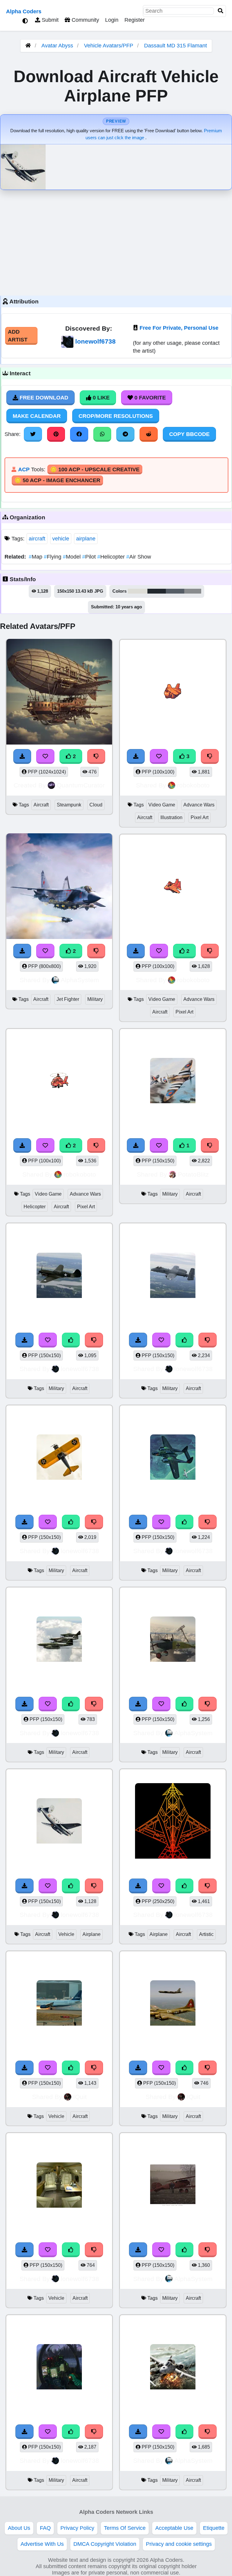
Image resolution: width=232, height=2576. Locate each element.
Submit (49, 20)
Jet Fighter (68, 999)
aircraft (37, 539)
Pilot (90, 557)
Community (85, 20)
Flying (53, 557)
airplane (86, 539)
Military (95, 999)
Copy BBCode (189, 434)
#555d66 (175, 591)
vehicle (61, 539)
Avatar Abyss (57, 46)
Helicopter (112, 557)
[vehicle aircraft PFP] (59, 2004)
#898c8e (193, 591)
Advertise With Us (42, 2544)
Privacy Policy (77, 2528)
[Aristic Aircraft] (173, 1822)
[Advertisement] (116, 241)
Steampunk (69, 805)
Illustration (171, 817)
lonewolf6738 (95, 341)
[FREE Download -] (22, 951)
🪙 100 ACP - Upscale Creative (95, 469)
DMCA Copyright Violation (105, 2544)
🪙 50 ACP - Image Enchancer (57, 480)
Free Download (43, 398)
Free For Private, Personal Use (179, 328)
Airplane (92, 1934)
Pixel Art (200, 817)
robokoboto (193, 785)
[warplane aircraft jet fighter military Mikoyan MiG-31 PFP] (59, 887)
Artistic (206, 1934)
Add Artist (18, 336)
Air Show (139, 557)
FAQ (45, 2528)
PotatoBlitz (193, 1174)
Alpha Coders (24, 11)
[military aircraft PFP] (173, 1082)
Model (72, 557)
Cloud (96, 805)
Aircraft (41, 805)
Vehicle (66, 1934)
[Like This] (71, 1340)
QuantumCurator (81, 785)
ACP (24, 469)
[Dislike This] (96, 951)
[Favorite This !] (45, 951)
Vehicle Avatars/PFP (109, 46)
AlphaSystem (80, 980)
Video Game (162, 805)
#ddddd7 (138, 591)
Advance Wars (199, 805)
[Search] (221, 11)
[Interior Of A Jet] (59, 2186)
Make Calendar (37, 416)
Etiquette (214, 2528)
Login (112, 20)
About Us (19, 2528)
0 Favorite (149, 398)
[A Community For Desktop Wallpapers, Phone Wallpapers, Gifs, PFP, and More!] (28, 46)
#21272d (157, 591)
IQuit (80, 2097)
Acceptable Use (174, 2528)
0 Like (100, 398)
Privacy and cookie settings (179, 2544)
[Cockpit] (59, 2368)
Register (135, 20)
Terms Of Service (125, 2528)
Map (36, 557)
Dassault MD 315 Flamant (176, 46)
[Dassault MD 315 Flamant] (59, 1822)
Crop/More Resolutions (116, 416)
